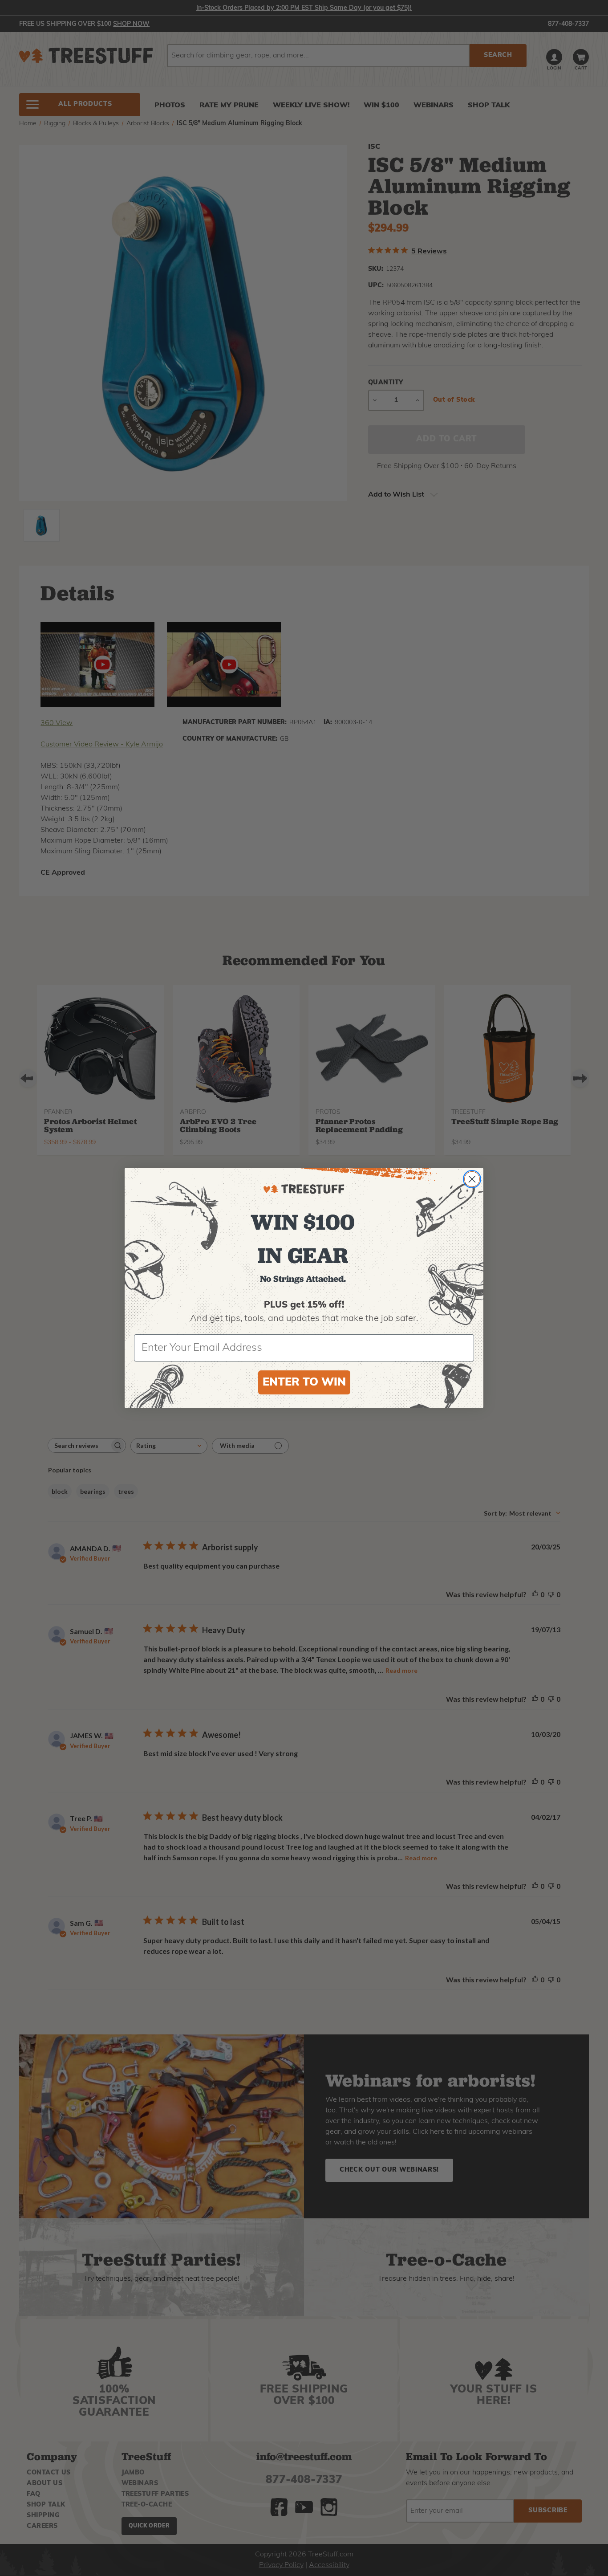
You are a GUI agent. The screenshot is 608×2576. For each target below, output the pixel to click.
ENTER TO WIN (304, 1383)
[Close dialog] (472, 1179)
